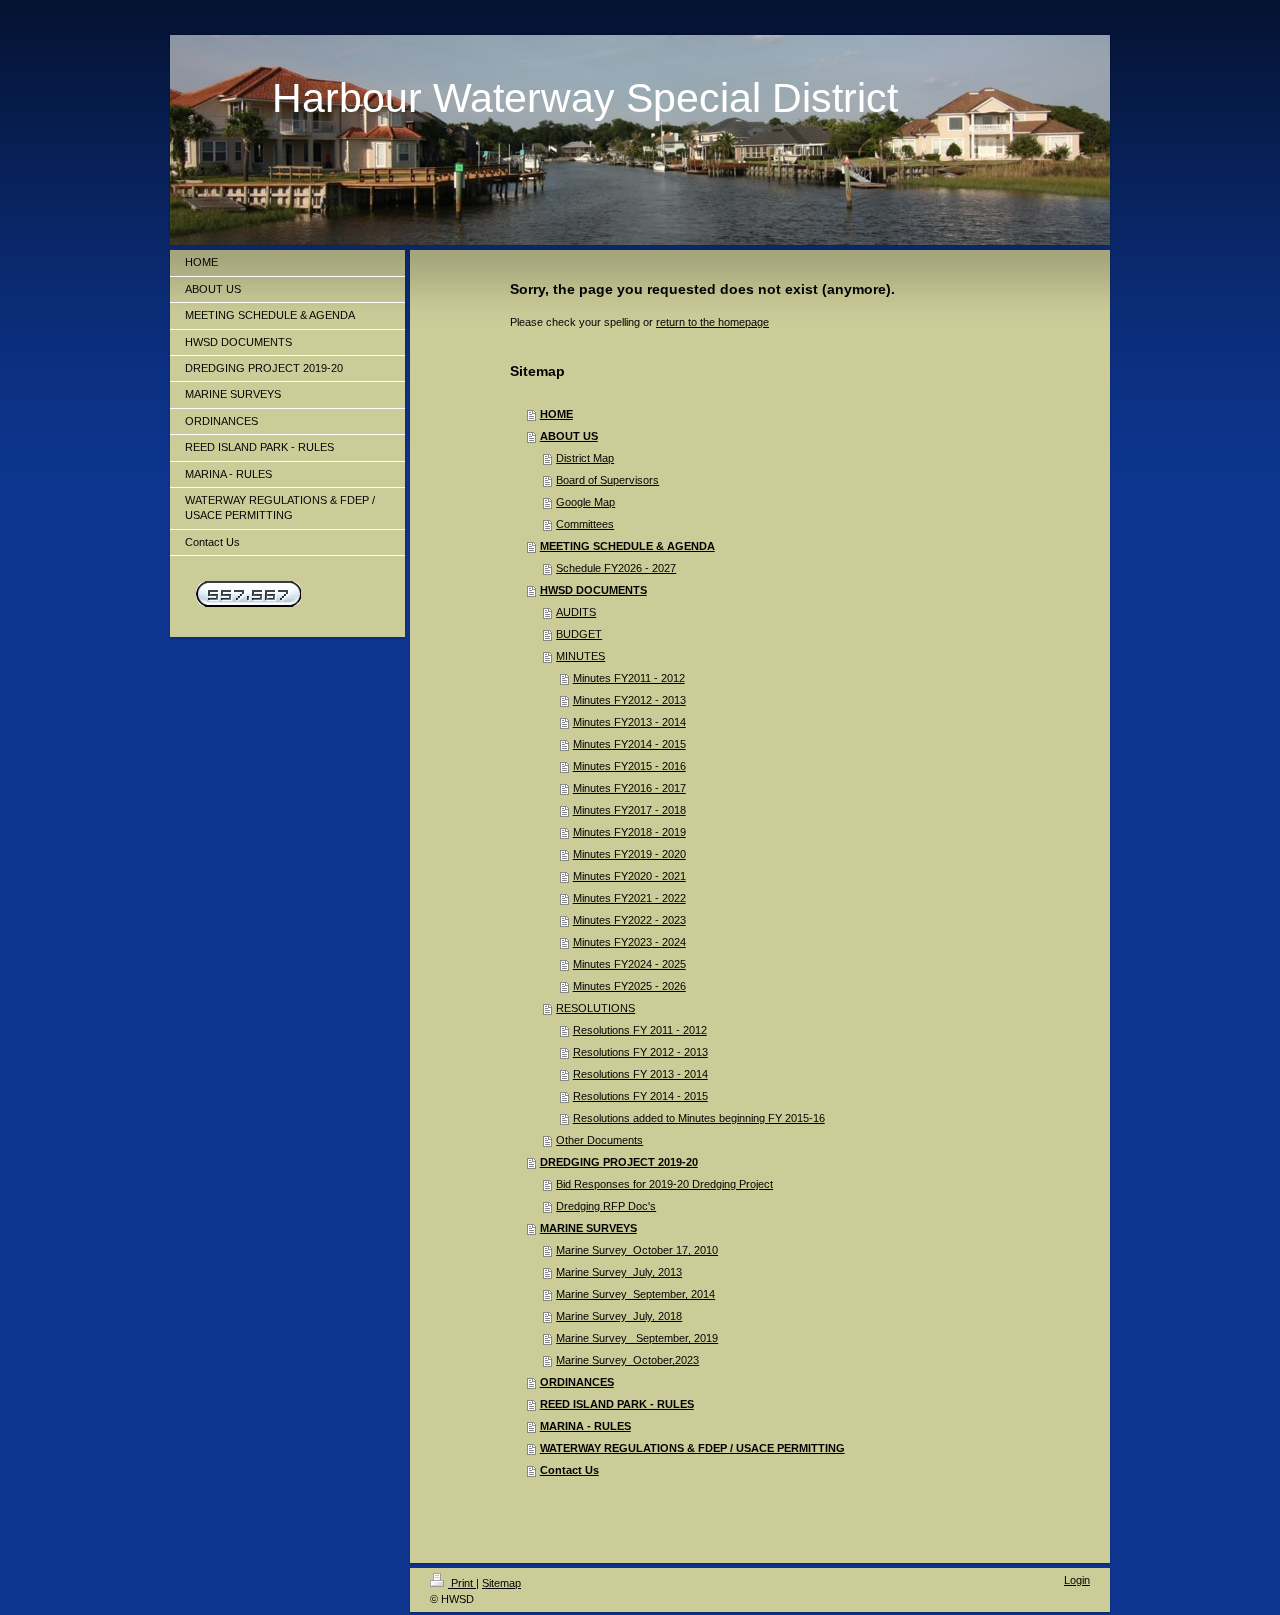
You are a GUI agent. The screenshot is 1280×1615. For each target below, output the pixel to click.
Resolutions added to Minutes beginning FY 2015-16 (699, 1118)
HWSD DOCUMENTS (593, 590)
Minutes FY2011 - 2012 (629, 678)
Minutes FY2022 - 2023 (629, 920)
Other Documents (599, 1140)
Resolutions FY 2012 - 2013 (640, 1052)
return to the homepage (712, 322)
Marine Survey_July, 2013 (619, 1272)
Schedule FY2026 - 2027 (616, 568)
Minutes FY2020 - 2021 (629, 876)
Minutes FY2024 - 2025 (629, 964)
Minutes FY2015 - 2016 (629, 766)
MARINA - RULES (585, 1426)
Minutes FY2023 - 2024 (629, 942)
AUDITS (576, 612)
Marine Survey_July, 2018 (619, 1316)
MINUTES (580, 656)
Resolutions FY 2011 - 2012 (640, 1030)
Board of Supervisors (607, 480)
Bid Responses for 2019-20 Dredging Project (664, 1184)
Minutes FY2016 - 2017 (629, 788)
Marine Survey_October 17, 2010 (637, 1250)
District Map (585, 458)
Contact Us (569, 1470)
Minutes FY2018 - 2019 (629, 832)
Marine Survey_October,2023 (627, 1360)
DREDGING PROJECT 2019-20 (619, 1162)
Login (1077, 1580)
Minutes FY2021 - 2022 (629, 898)
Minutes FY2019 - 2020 (629, 854)
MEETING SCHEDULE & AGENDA (627, 546)
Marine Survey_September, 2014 (635, 1294)
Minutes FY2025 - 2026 (629, 986)
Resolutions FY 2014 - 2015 (640, 1096)
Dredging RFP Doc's (606, 1206)
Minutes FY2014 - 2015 (629, 744)
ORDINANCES (577, 1382)
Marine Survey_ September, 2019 (637, 1338)
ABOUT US (569, 436)
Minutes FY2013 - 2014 (629, 722)
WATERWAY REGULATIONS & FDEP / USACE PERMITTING (692, 1448)
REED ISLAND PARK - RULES (617, 1404)
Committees (585, 524)
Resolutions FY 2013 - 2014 (640, 1074)
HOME (556, 414)
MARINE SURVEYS (588, 1228)
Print (462, 1583)
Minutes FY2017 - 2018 (629, 810)
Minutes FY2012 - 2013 (629, 700)
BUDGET (579, 634)
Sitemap (501, 1583)
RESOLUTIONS (595, 1008)
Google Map (585, 502)
